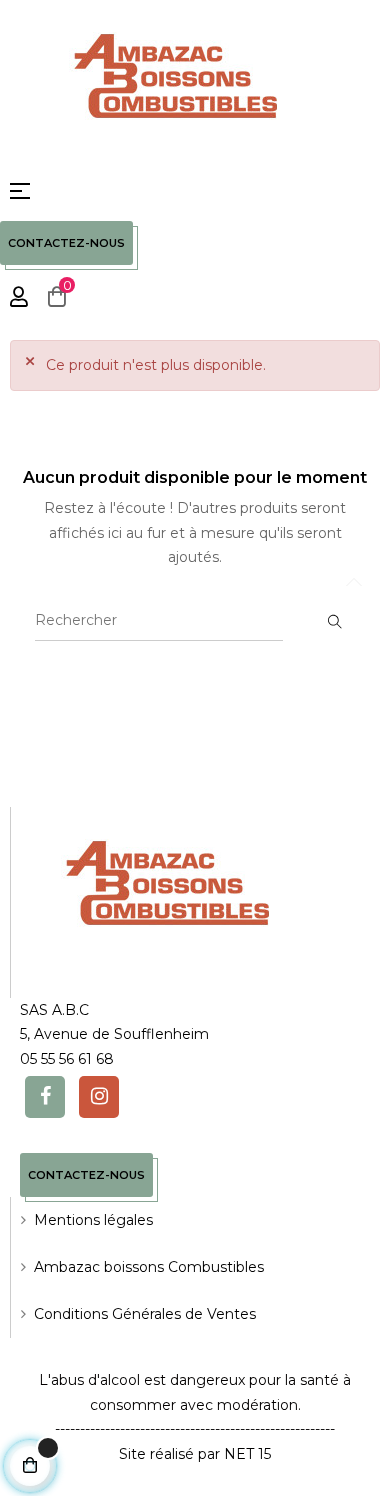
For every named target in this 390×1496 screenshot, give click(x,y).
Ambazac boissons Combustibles (149, 1267)
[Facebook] (45, 1097)
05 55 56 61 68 (67, 1059)
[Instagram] (99, 1097)
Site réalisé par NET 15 (195, 1454)
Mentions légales (93, 1220)
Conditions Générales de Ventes (145, 1314)
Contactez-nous (66, 243)
